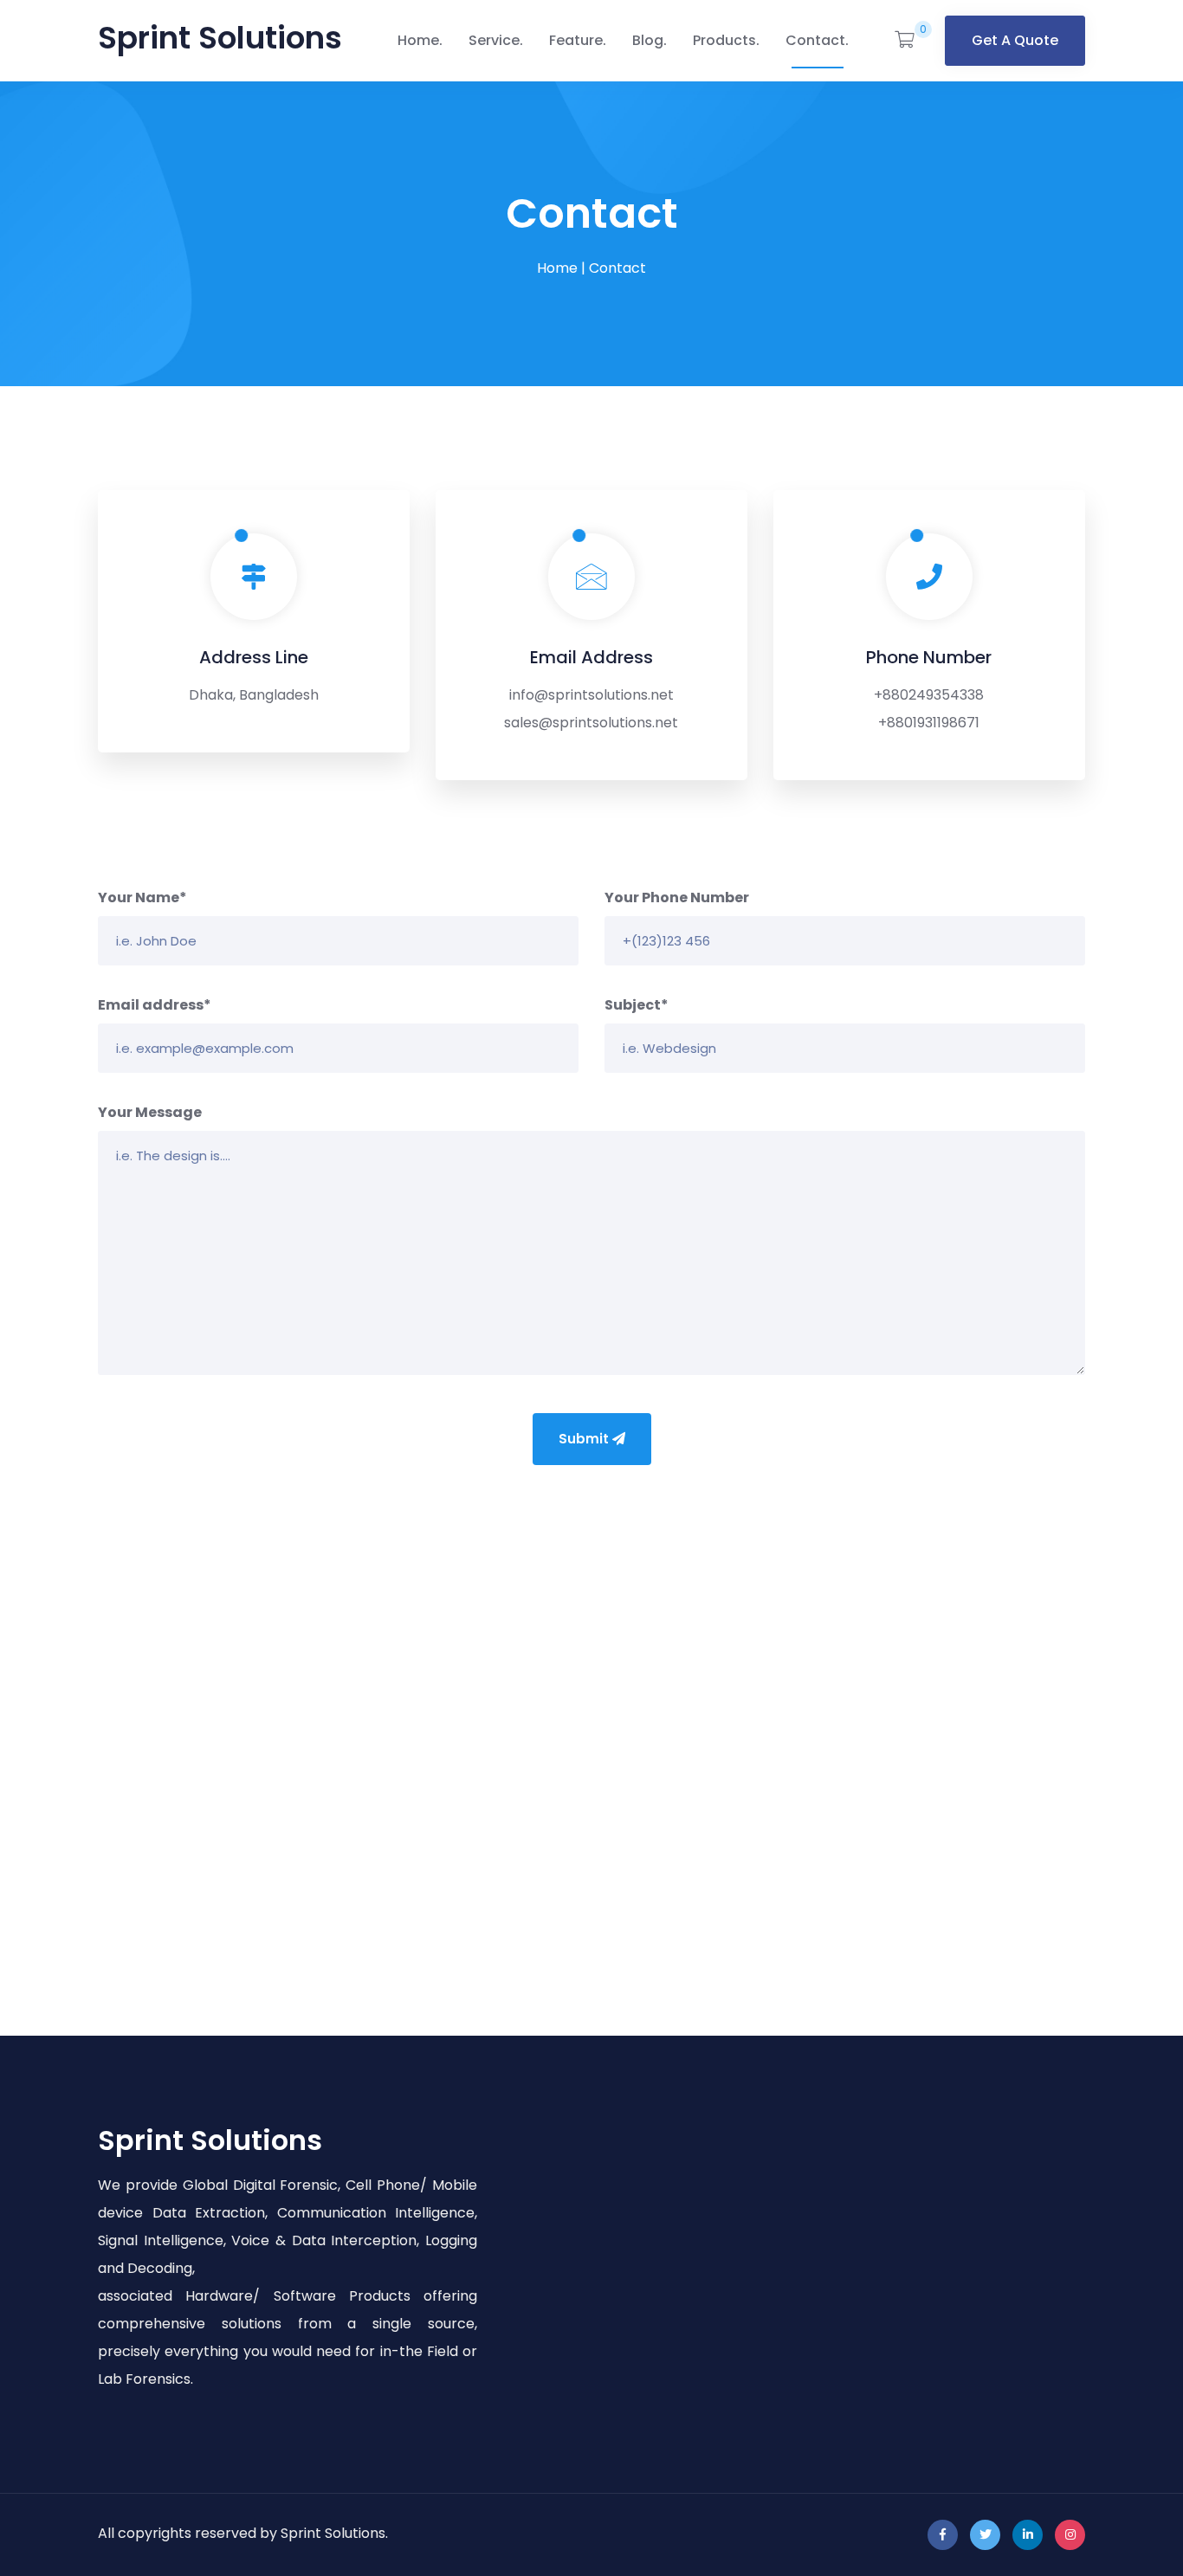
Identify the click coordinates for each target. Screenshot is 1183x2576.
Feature (576, 40)
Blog (648, 40)
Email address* (155, 1005)
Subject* (637, 1005)
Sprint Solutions (220, 38)
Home (418, 40)
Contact (815, 40)
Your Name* (142, 897)
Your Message (150, 1112)
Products (724, 40)
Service (494, 40)
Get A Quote (1015, 40)
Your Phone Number (677, 897)
